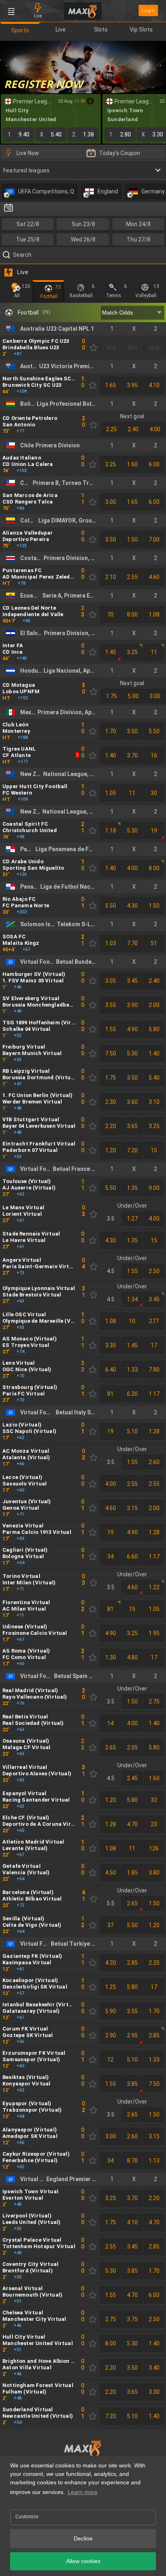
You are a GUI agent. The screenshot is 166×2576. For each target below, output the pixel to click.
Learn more (83, 2492)
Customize (27, 2517)
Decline (83, 2538)
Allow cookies (83, 2561)
